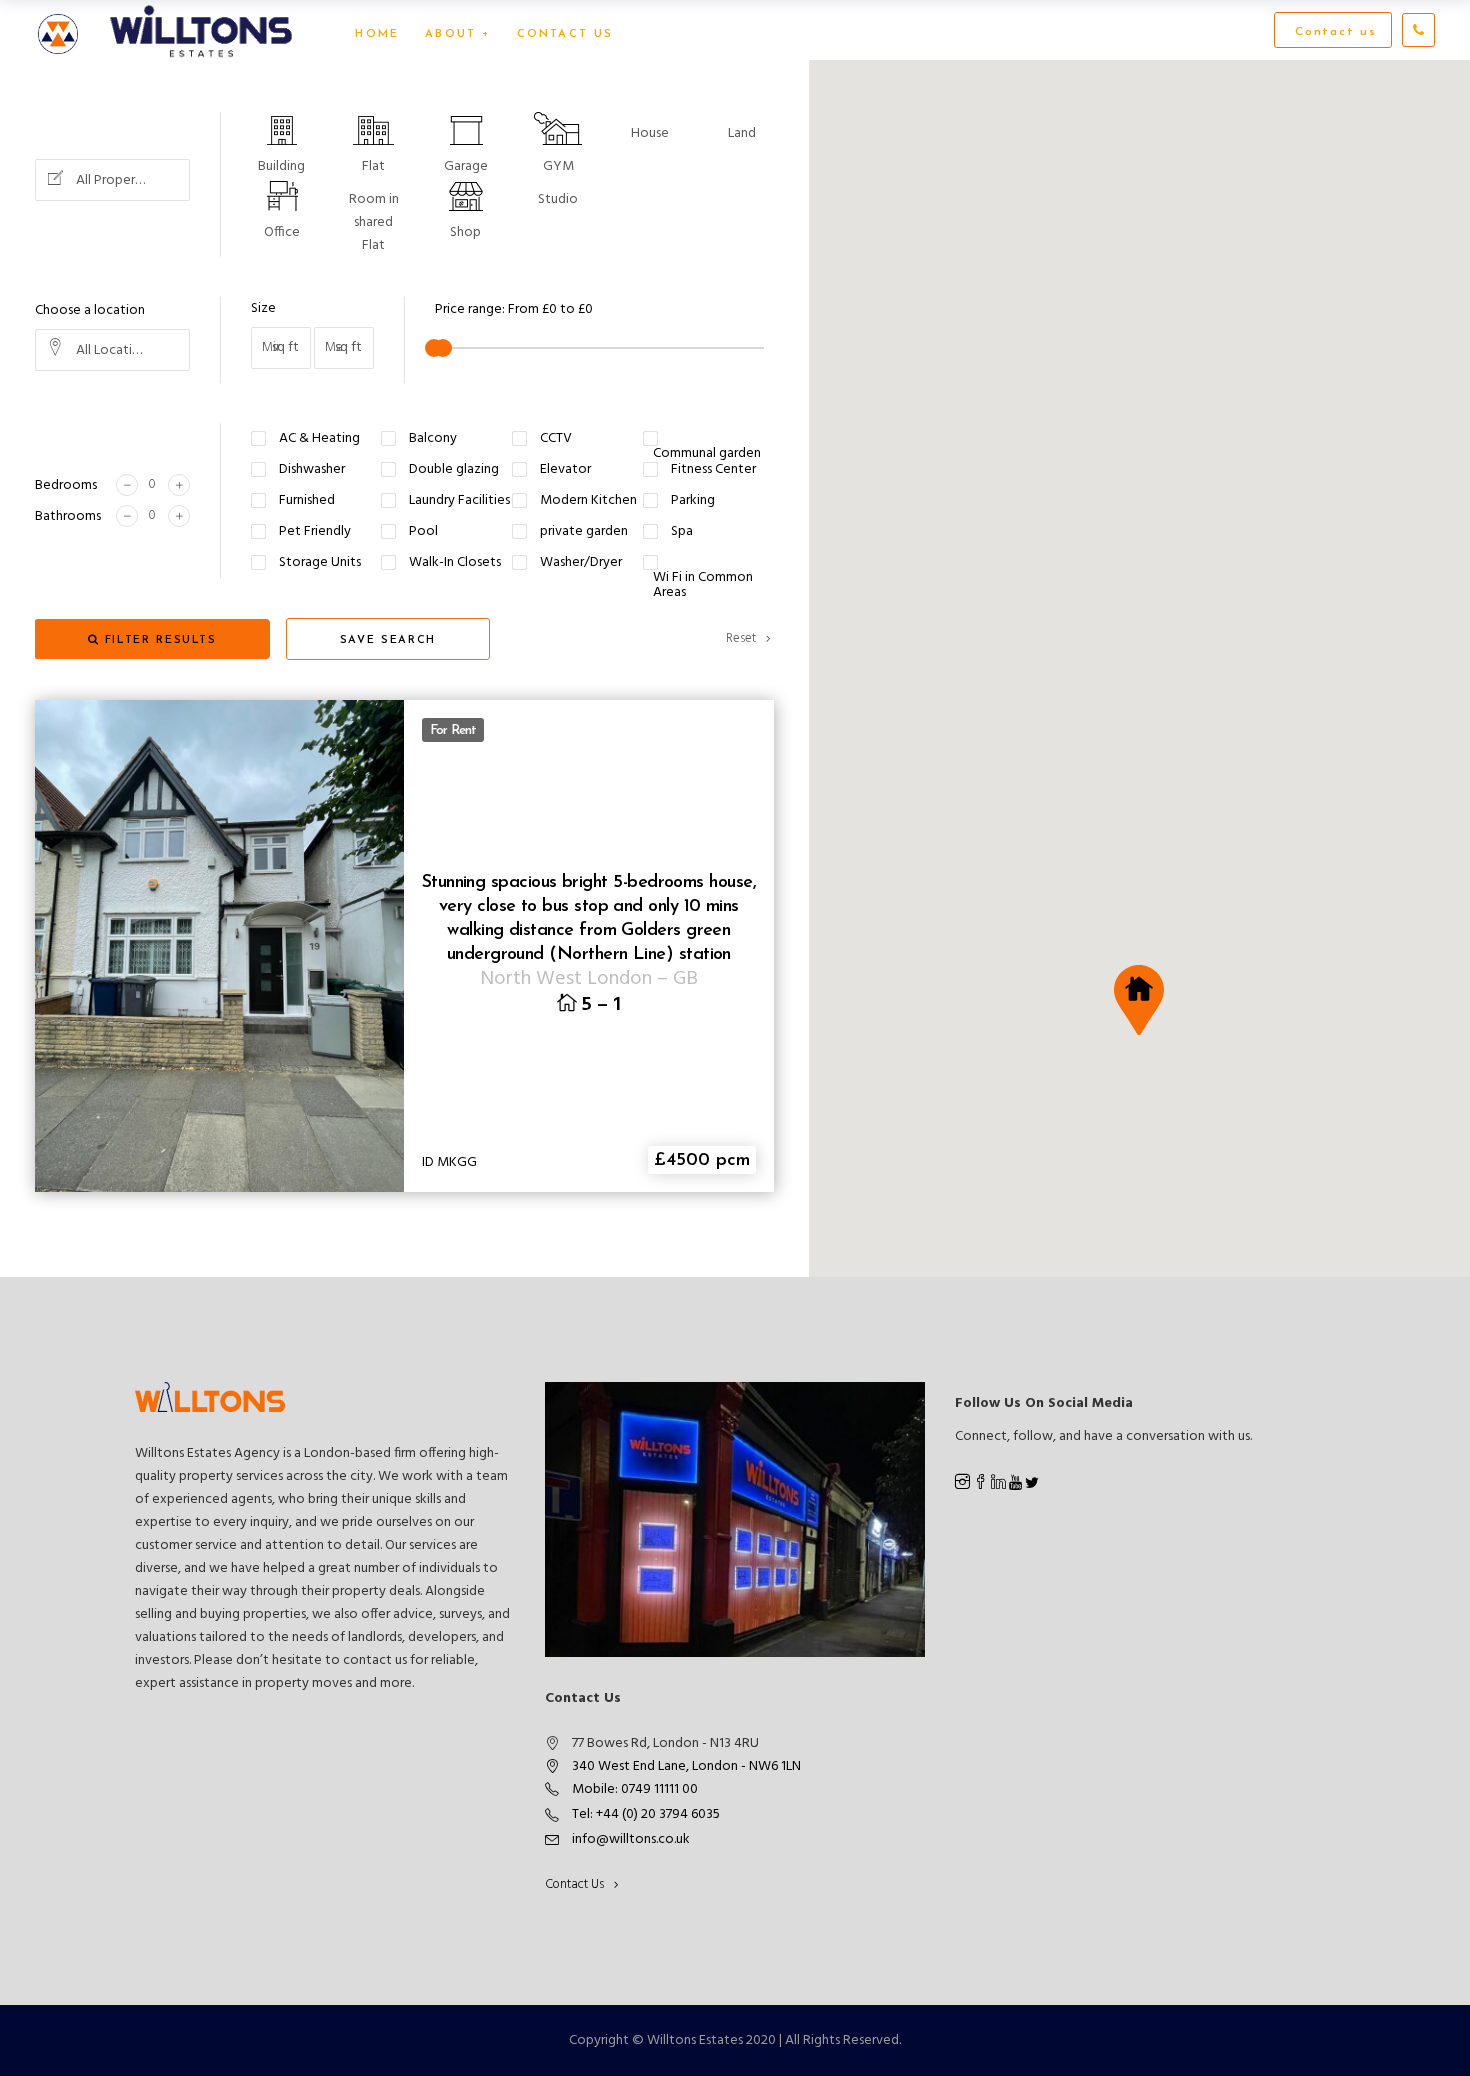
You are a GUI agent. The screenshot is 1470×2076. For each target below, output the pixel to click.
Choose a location (90, 310)
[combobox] (112, 180)
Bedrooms (66, 485)
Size (263, 308)
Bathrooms (68, 516)
